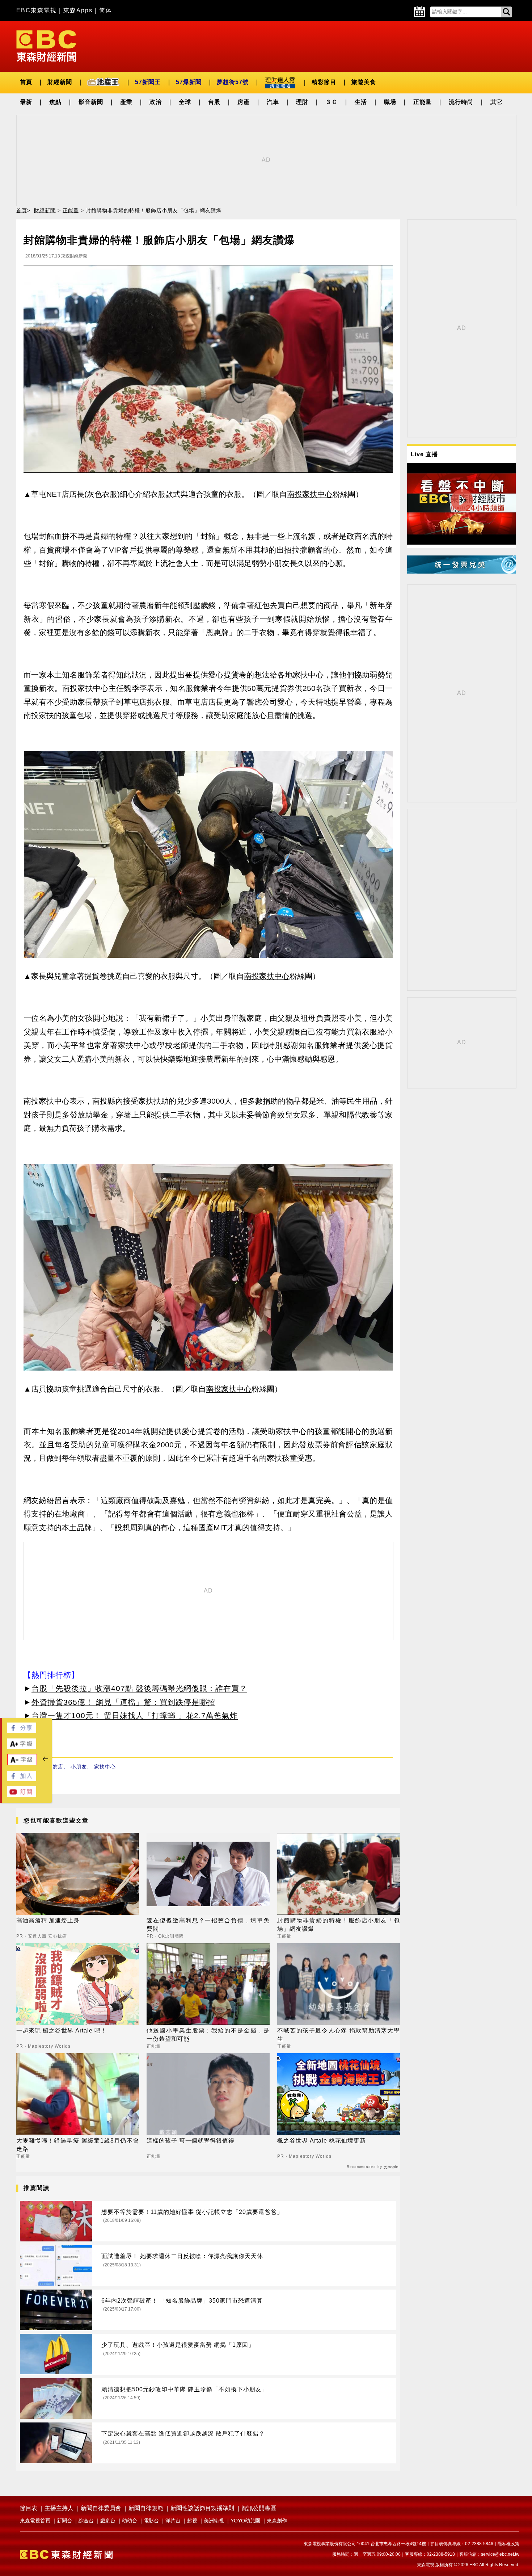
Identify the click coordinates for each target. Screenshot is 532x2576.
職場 (390, 102)
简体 (106, 10)
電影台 (151, 2521)
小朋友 (79, 1767)
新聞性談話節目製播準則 (202, 2508)
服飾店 (55, 1767)
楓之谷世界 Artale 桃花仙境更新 (322, 2141)
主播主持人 (59, 2508)
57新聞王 (148, 82)
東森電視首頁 (35, 2521)
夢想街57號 (233, 82)
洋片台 (173, 2521)
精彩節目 (324, 82)
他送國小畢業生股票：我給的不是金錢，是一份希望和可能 (208, 2034)
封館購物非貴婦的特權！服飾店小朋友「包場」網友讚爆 (339, 1924)
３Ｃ (332, 102)
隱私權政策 (508, 2544)
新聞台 (64, 2521)
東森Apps (78, 10)
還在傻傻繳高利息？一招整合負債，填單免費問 (208, 1924)
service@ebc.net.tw (500, 2554)
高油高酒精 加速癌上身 (48, 1920)
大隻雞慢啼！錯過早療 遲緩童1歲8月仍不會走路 (78, 2145)
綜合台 (86, 2521)
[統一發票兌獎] (461, 572)
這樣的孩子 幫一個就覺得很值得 (191, 2141)
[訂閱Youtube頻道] (22, 1795)
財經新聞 (60, 82)
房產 (244, 102)
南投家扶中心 (310, 494)
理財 (302, 102)
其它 (497, 102)
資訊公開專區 (259, 2508)
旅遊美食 (364, 82)
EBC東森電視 (37, 10)
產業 (126, 102)
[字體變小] (22, 1763)
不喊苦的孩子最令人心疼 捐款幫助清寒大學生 (339, 2034)
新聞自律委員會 (101, 2508)
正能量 (423, 102)
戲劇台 (108, 2521)
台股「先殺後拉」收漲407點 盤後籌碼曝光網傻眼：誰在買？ (139, 1688)
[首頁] (46, 45)
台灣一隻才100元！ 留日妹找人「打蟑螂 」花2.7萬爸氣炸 (135, 1715)
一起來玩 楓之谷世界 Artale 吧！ (62, 2030)
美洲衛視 (214, 2521)
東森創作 (277, 2521)
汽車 (273, 102)
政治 (156, 102)
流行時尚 (461, 102)
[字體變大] (22, 1747)
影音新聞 (91, 102)
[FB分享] (22, 1731)
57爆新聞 (189, 82)
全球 (185, 102)
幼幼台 (130, 2521)
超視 (192, 2521)
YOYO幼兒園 (245, 2521)
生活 (361, 102)
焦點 (55, 102)
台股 (214, 102)
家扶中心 (105, 1767)
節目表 (29, 2508)
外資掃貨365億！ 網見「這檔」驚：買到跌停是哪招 (123, 1702)
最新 (26, 102)
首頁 (26, 82)
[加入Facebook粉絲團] (22, 1779)
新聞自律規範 (146, 2508)
